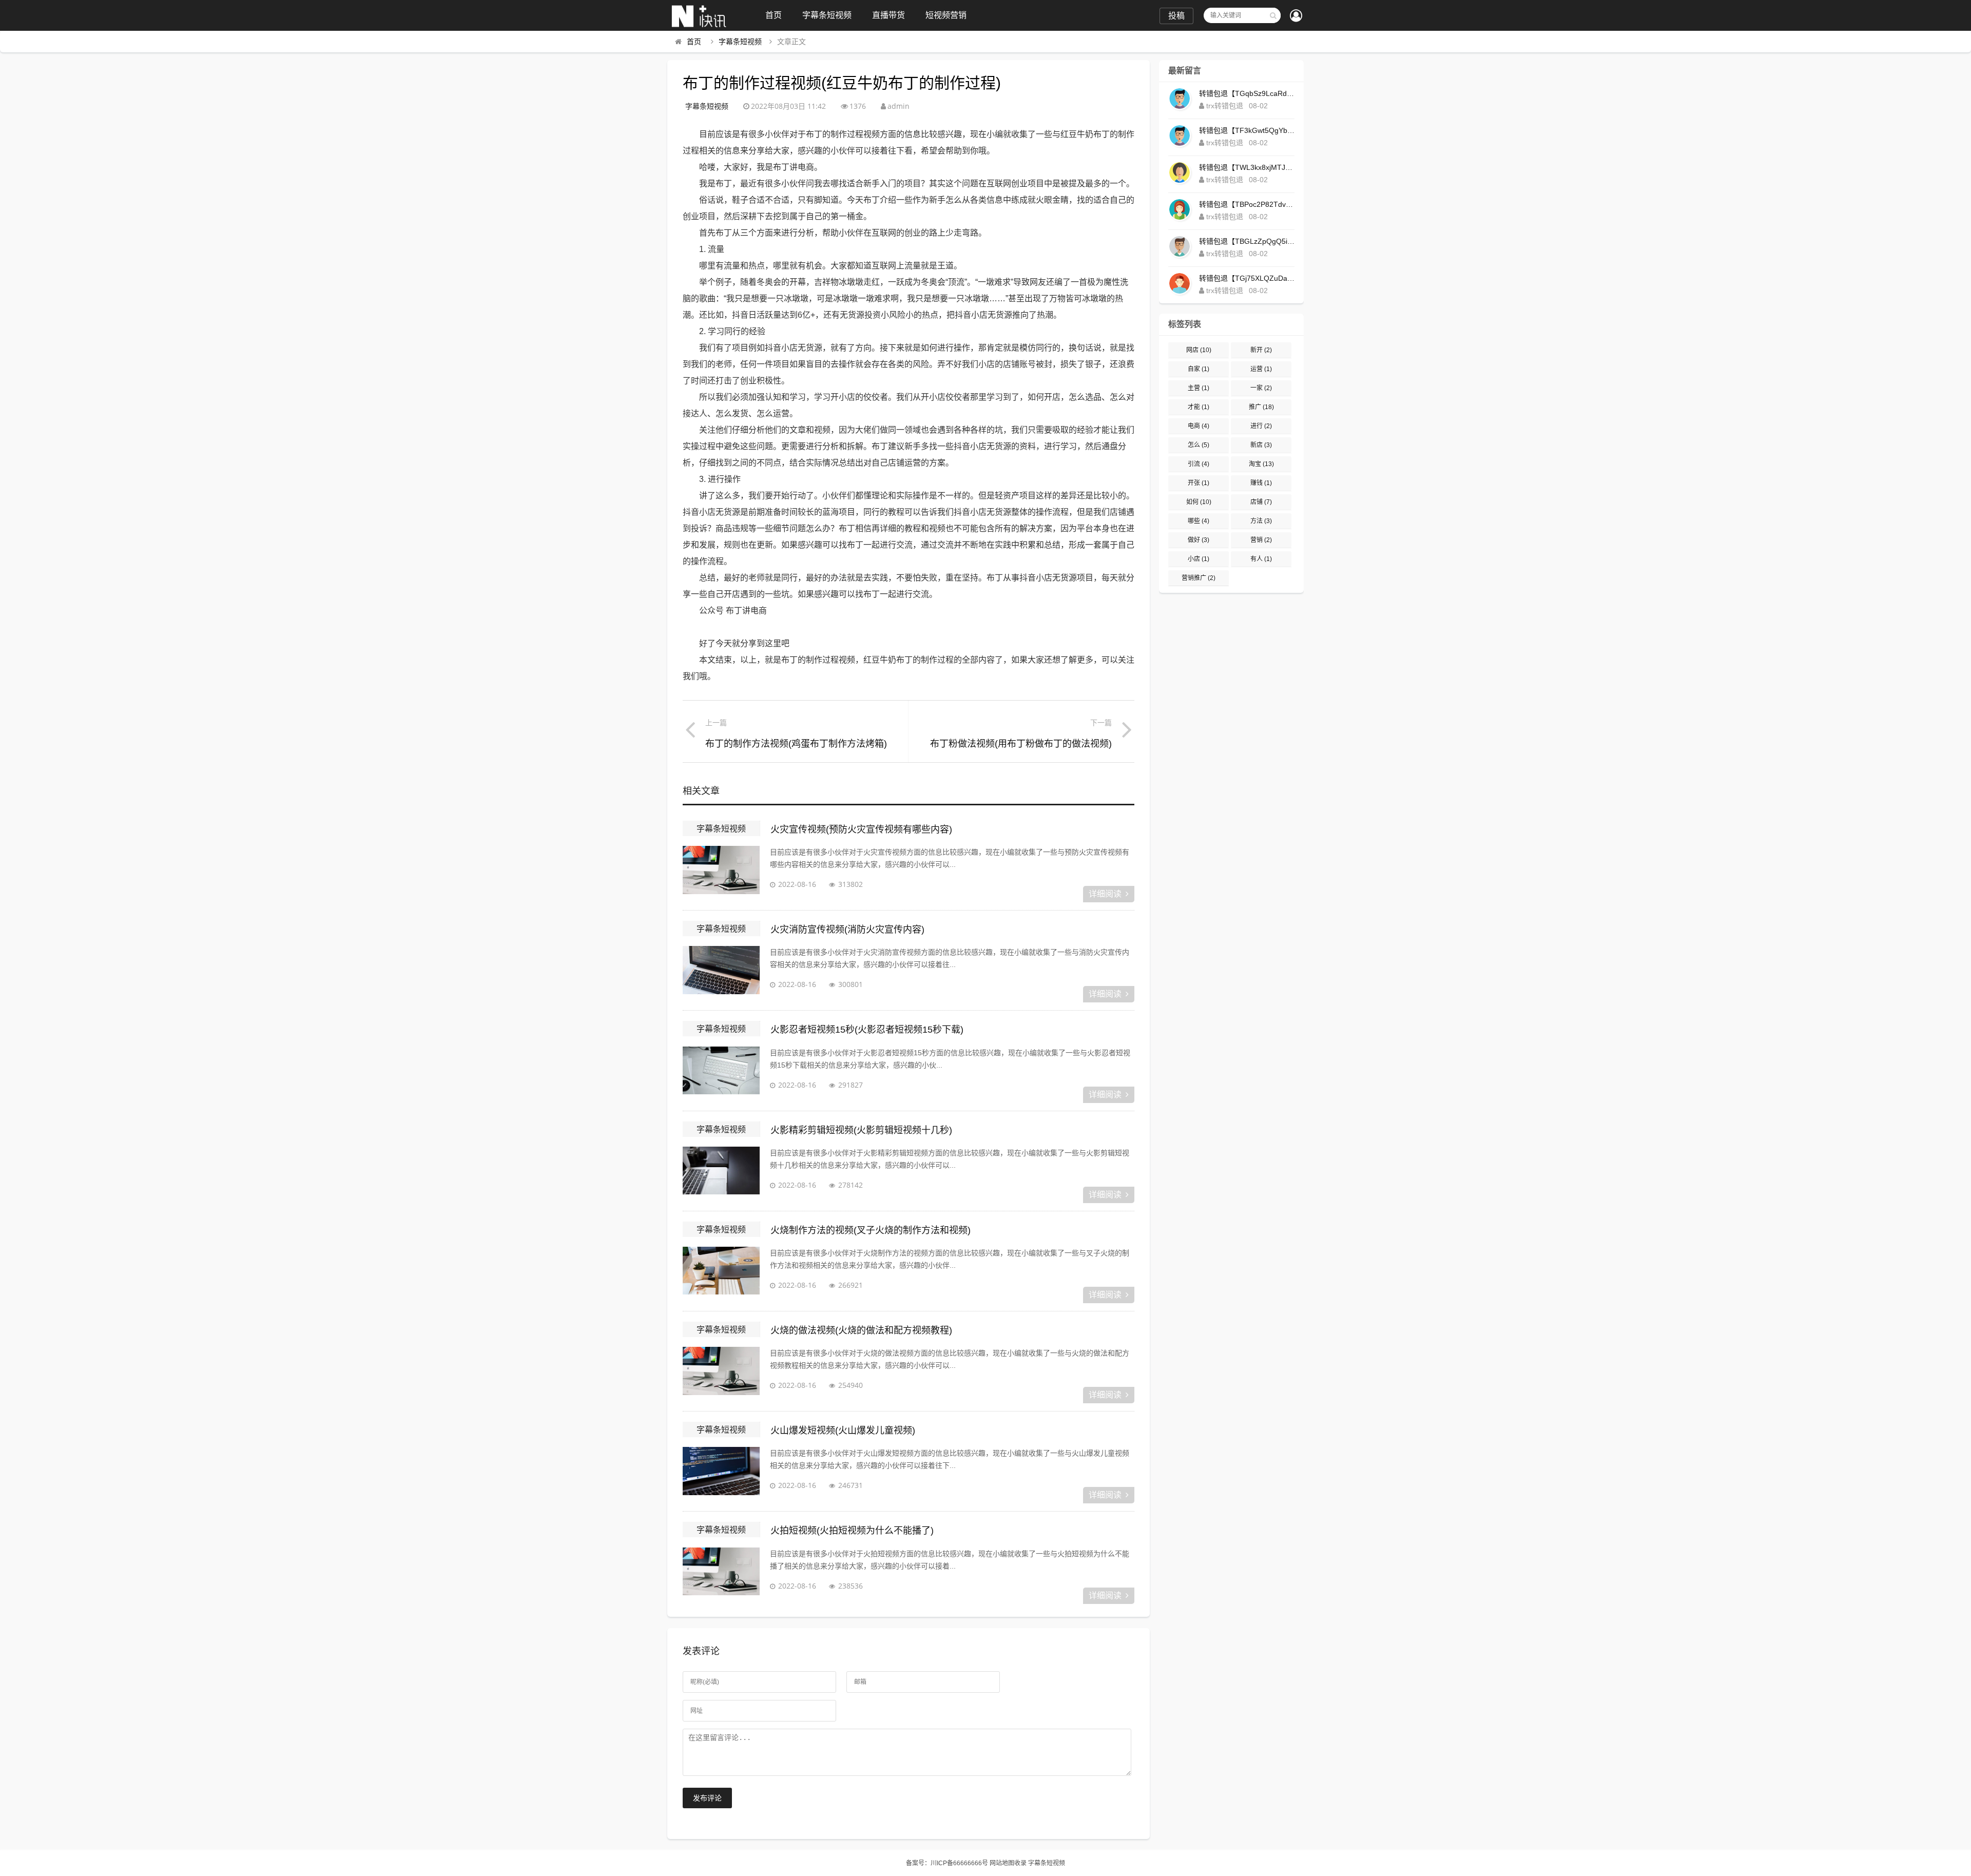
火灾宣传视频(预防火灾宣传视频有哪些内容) (861, 829)
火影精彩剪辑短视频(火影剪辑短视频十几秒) (861, 1130)
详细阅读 (1105, 894)
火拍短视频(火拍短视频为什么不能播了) (852, 1531)
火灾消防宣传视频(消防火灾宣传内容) (847, 930)
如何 (1199, 502)
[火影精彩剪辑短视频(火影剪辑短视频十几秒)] (721, 1172)
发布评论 (707, 1798)
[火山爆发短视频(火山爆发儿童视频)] (721, 1473)
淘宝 (1261, 464)
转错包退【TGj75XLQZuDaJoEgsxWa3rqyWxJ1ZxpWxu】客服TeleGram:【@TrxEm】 (1247, 278)
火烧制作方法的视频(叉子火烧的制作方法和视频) (871, 1230)
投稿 (1176, 16)
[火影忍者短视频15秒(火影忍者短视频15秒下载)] (721, 1072)
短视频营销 (946, 15)
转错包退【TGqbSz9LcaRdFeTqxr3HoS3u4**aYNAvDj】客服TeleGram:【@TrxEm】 (1247, 93)
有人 (1261, 559)
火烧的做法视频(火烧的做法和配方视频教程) (861, 1330)
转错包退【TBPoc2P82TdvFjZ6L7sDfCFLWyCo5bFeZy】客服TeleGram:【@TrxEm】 (1247, 204)
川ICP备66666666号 (959, 1863)
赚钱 (1261, 483)
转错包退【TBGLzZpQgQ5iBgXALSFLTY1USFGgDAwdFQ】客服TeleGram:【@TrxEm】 (1247, 241)
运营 (1261, 369)
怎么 (1199, 445)
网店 (1199, 350)
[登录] (1296, 16)
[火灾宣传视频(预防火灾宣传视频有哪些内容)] (721, 872)
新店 (1261, 445)
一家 (1261, 388)
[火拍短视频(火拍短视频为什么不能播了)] (721, 1573)
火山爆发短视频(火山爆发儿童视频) (843, 1430)
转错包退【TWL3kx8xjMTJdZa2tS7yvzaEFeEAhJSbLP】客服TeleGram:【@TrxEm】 (1247, 167)
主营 (1199, 388)
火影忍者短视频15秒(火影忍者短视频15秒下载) (867, 1030)
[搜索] (1273, 15)
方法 (1261, 521)
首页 (774, 15)
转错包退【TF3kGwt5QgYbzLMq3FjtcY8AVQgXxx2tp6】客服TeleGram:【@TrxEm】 (1247, 130)
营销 (1261, 540)
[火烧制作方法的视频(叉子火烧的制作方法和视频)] (721, 1272)
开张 (1199, 483)
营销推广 (1199, 578)
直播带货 (888, 15)
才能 (1199, 407)
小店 (1199, 559)
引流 (1199, 464)
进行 (1261, 426)
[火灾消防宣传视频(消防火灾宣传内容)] (721, 972)
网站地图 (1002, 1863)
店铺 (1261, 502)
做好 (1199, 540)
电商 (1199, 426)
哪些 (1199, 521)
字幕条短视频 (827, 15)
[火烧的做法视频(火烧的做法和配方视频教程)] (721, 1372)
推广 (1261, 407)
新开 (1261, 350)
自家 (1199, 369)
